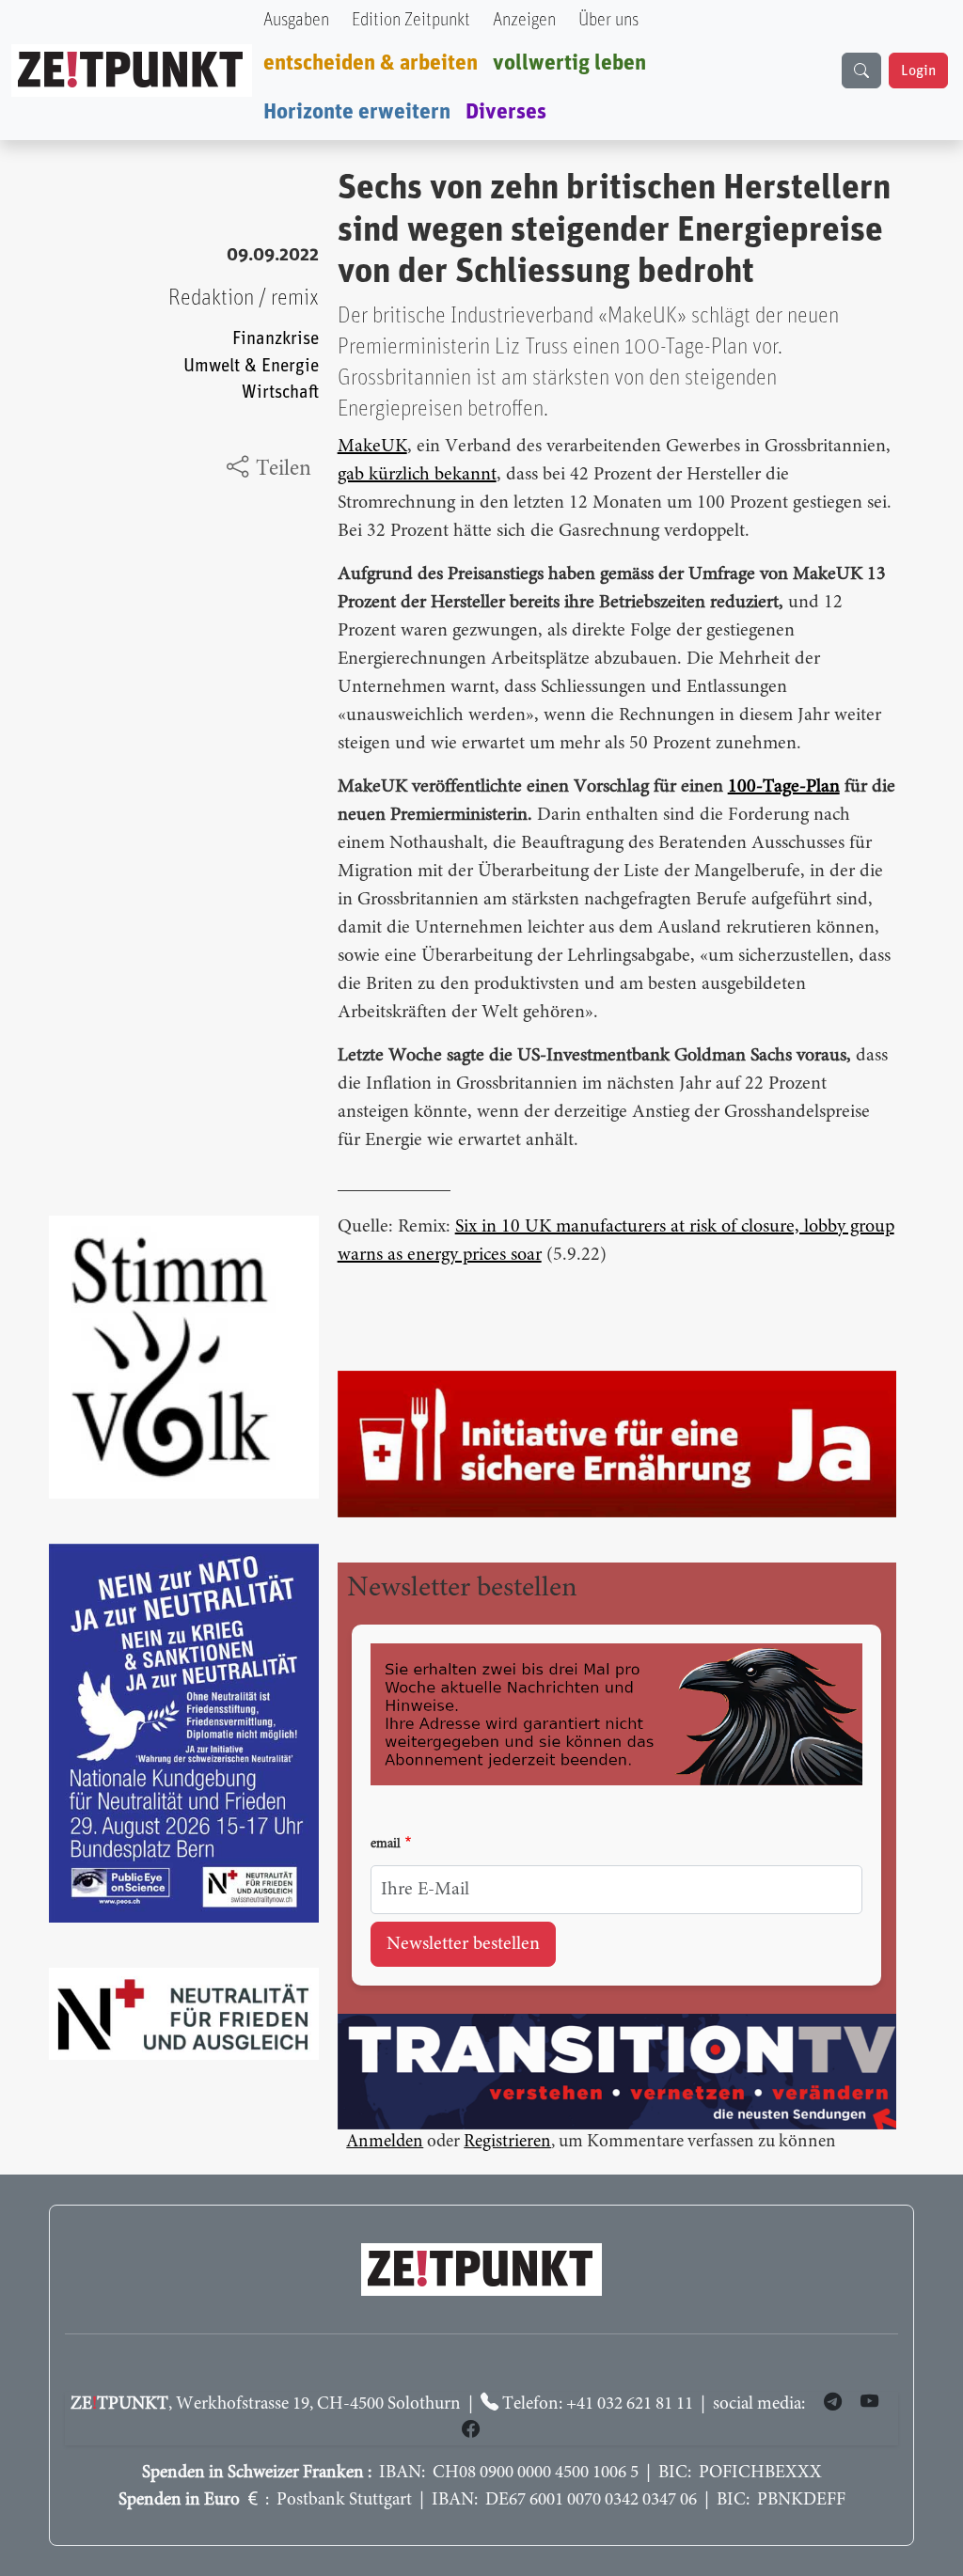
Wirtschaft (280, 393)
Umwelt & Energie (251, 366)
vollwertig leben (569, 63)
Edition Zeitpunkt (411, 20)
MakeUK (372, 447)
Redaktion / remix (244, 298)
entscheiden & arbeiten (371, 63)
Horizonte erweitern (357, 112)
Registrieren (507, 2142)
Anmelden (385, 2142)
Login (918, 71)
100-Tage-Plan (784, 787)
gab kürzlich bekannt (417, 475)
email (386, 1845)
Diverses (506, 112)
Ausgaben (296, 20)
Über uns (608, 20)
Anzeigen (524, 20)
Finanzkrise (276, 339)
